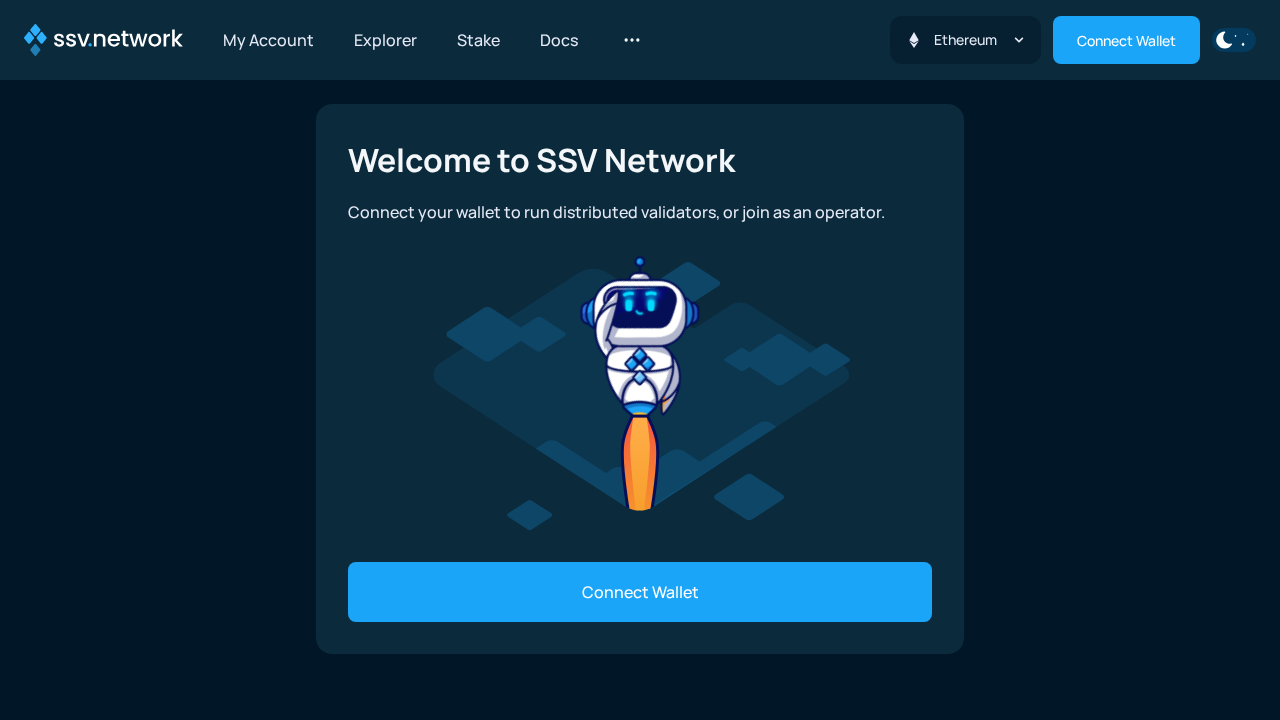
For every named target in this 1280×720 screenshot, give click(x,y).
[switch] (1234, 40)
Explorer (385, 40)
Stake (478, 40)
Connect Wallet (1126, 40)
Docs (559, 40)
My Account (268, 40)
